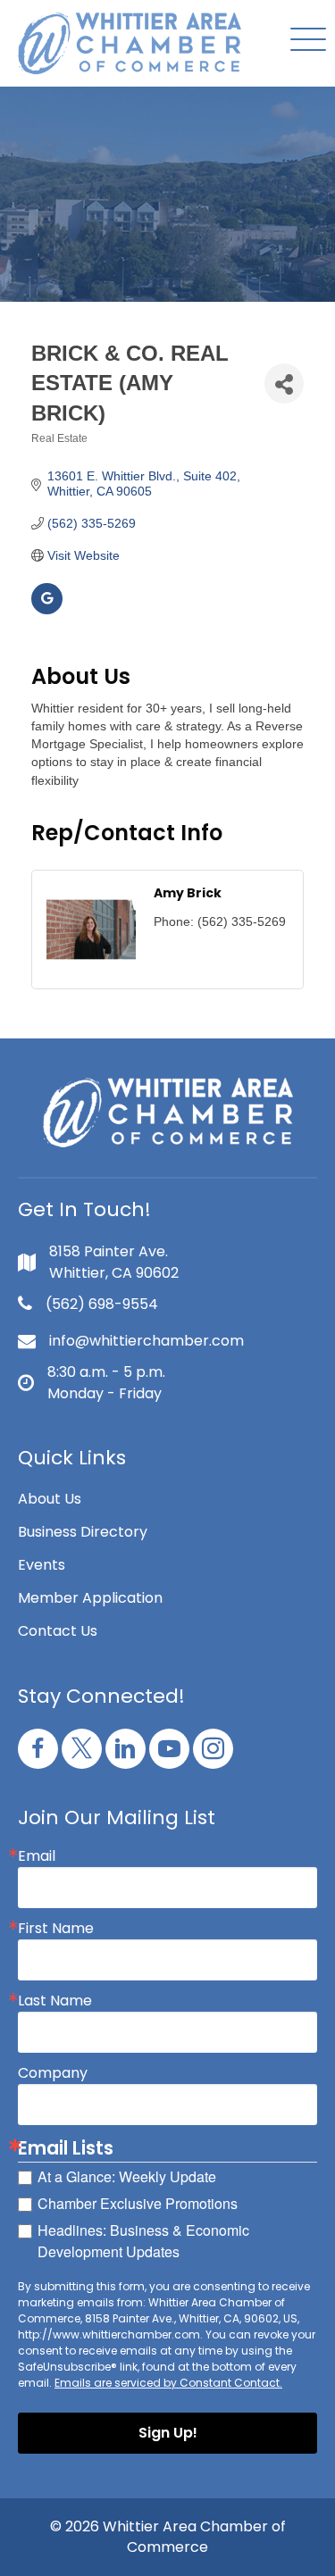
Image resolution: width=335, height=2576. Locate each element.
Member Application (90, 1598)
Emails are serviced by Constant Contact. (168, 2383)
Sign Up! (168, 2433)
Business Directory (83, 1532)
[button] (304, 41)
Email (37, 1856)
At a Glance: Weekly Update (127, 2176)
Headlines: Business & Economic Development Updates (143, 2241)
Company (53, 2073)
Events (42, 1565)
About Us (50, 1499)
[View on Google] (47, 610)
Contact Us (58, 1631)
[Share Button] (284, 383)
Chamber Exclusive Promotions (138, 2203)
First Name (56, 1929)
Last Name (55, 2001)
